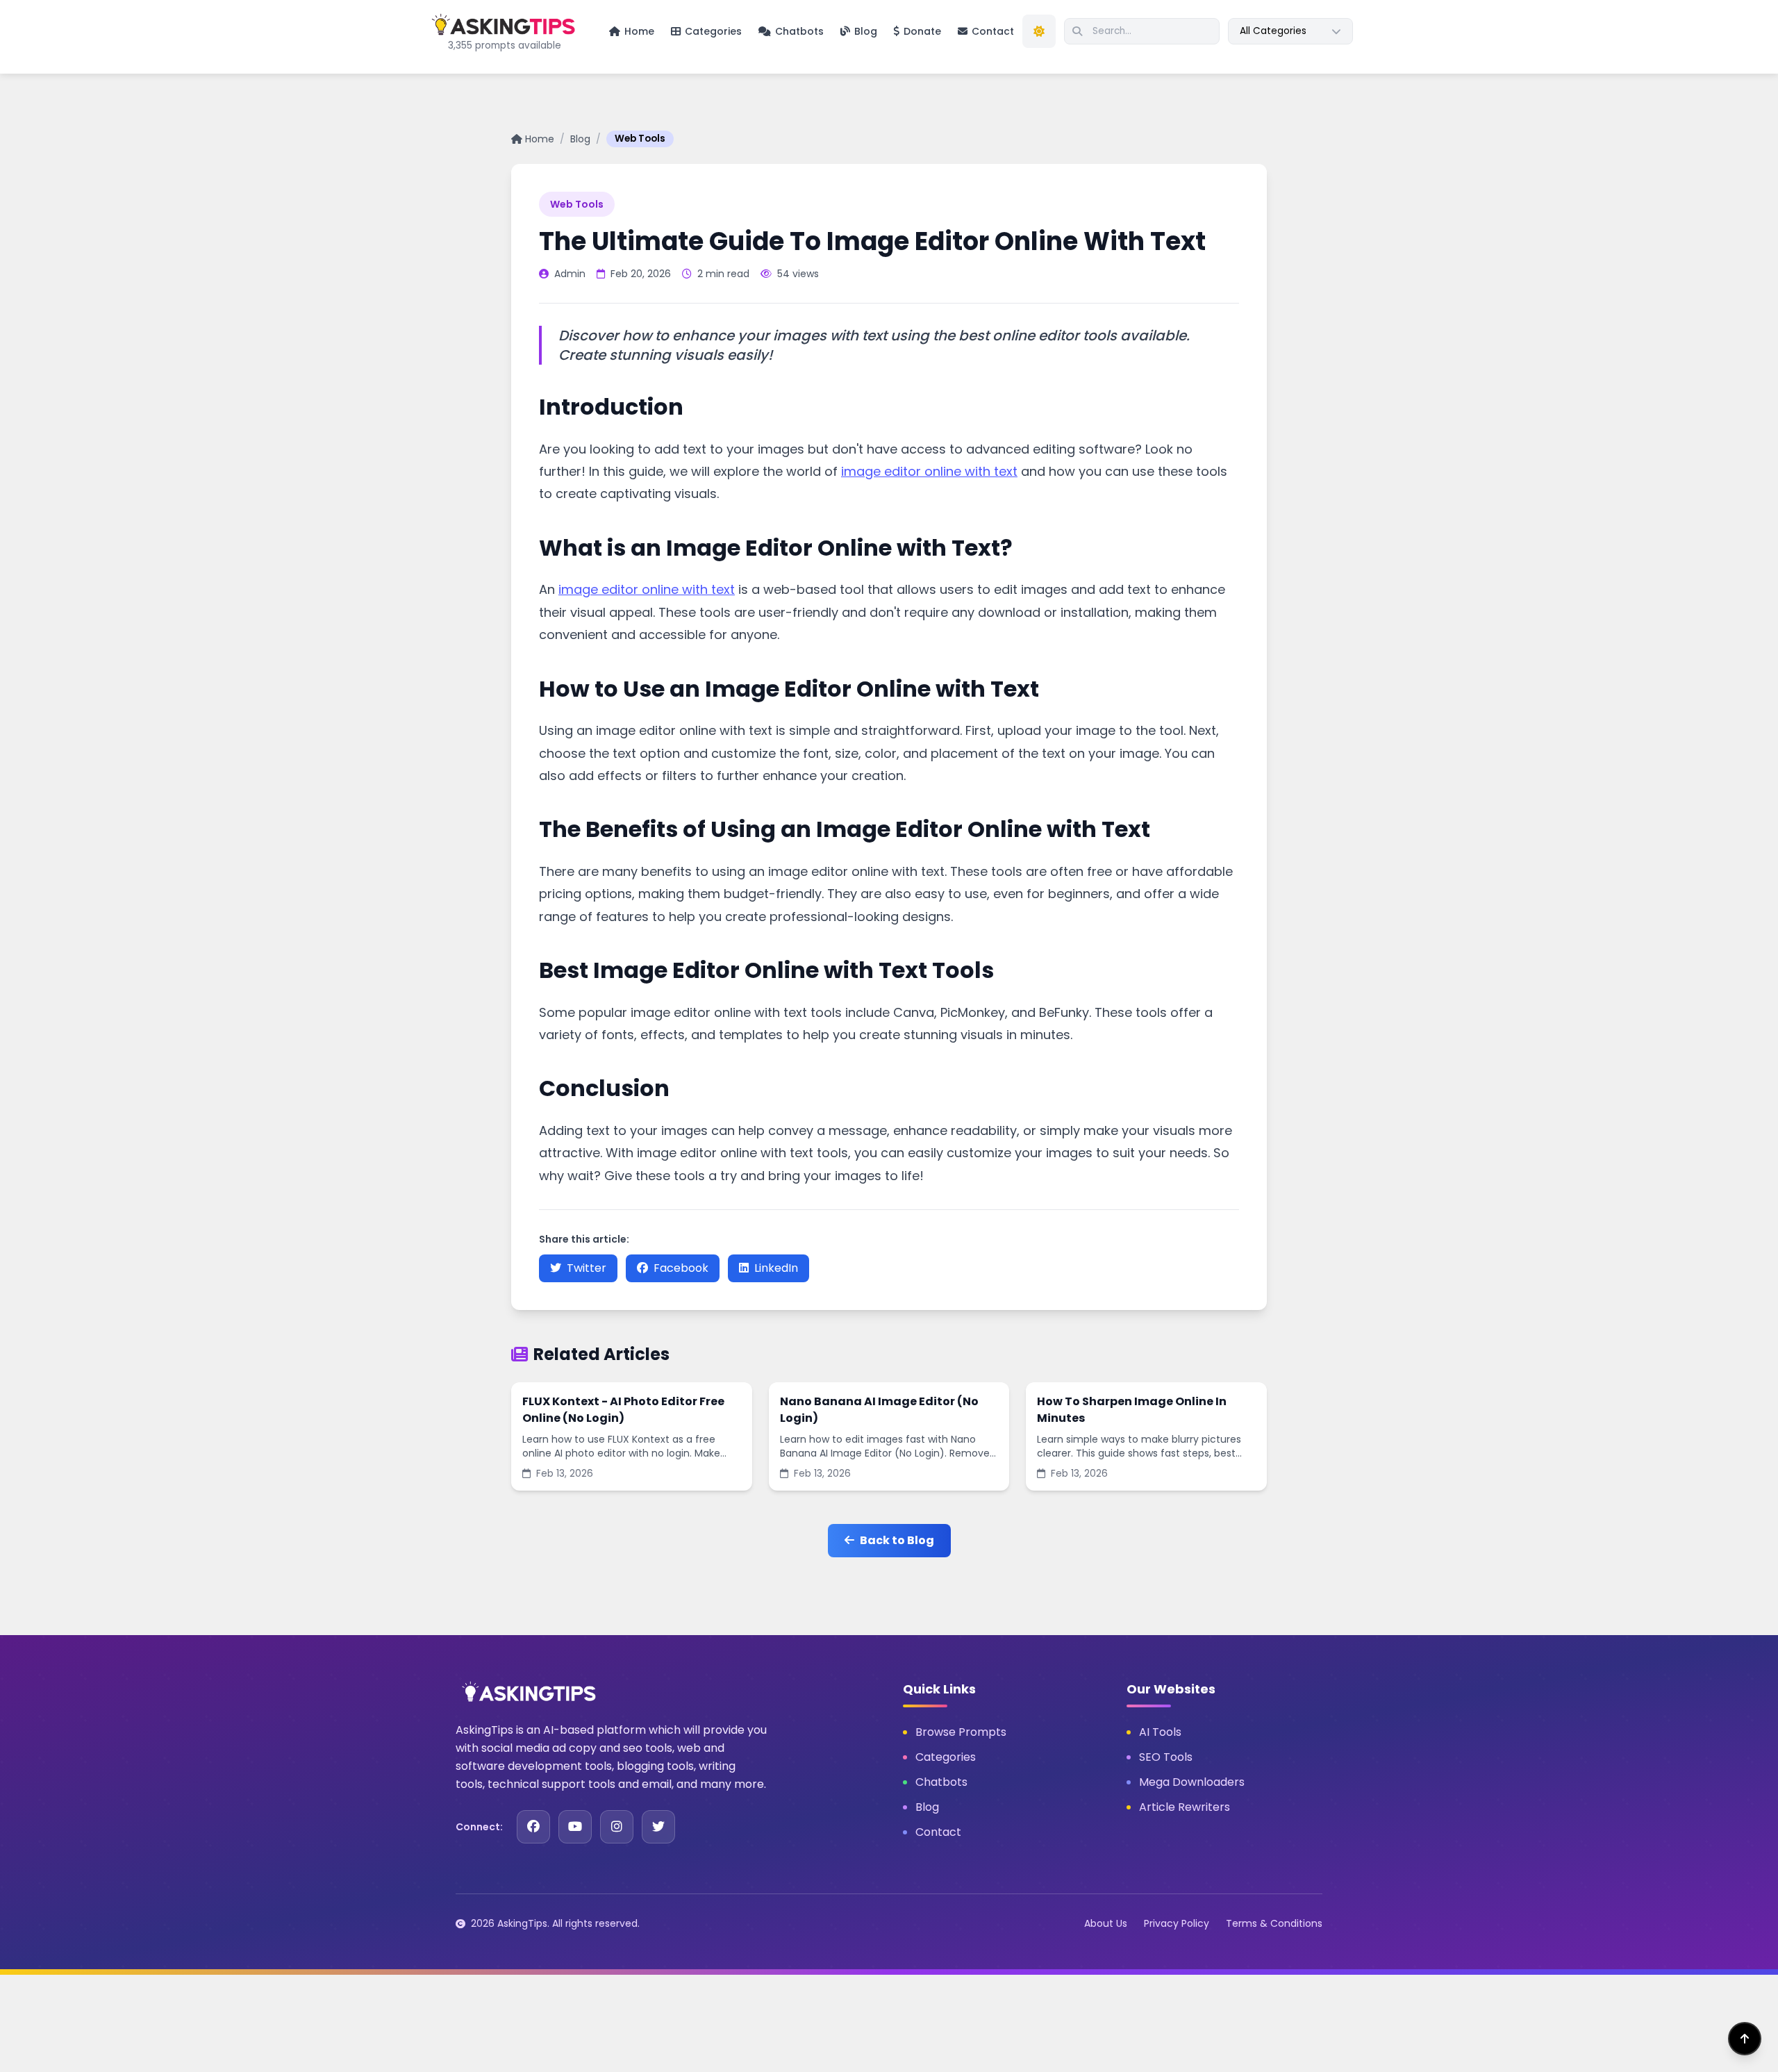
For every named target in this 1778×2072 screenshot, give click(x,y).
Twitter (587, 1268)
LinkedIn (776, 1268)
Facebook (681, 1268)
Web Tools (640, 139)
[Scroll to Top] (1745, 2039)
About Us (1106, 1923)
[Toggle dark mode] (1039, 31)
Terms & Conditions (1274, 1923)
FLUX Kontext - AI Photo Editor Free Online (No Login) (623, 1410)
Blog (580, 139)
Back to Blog (897, 1540)
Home (540, 139)
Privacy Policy (1177, 1923)
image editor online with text (929, 471)
